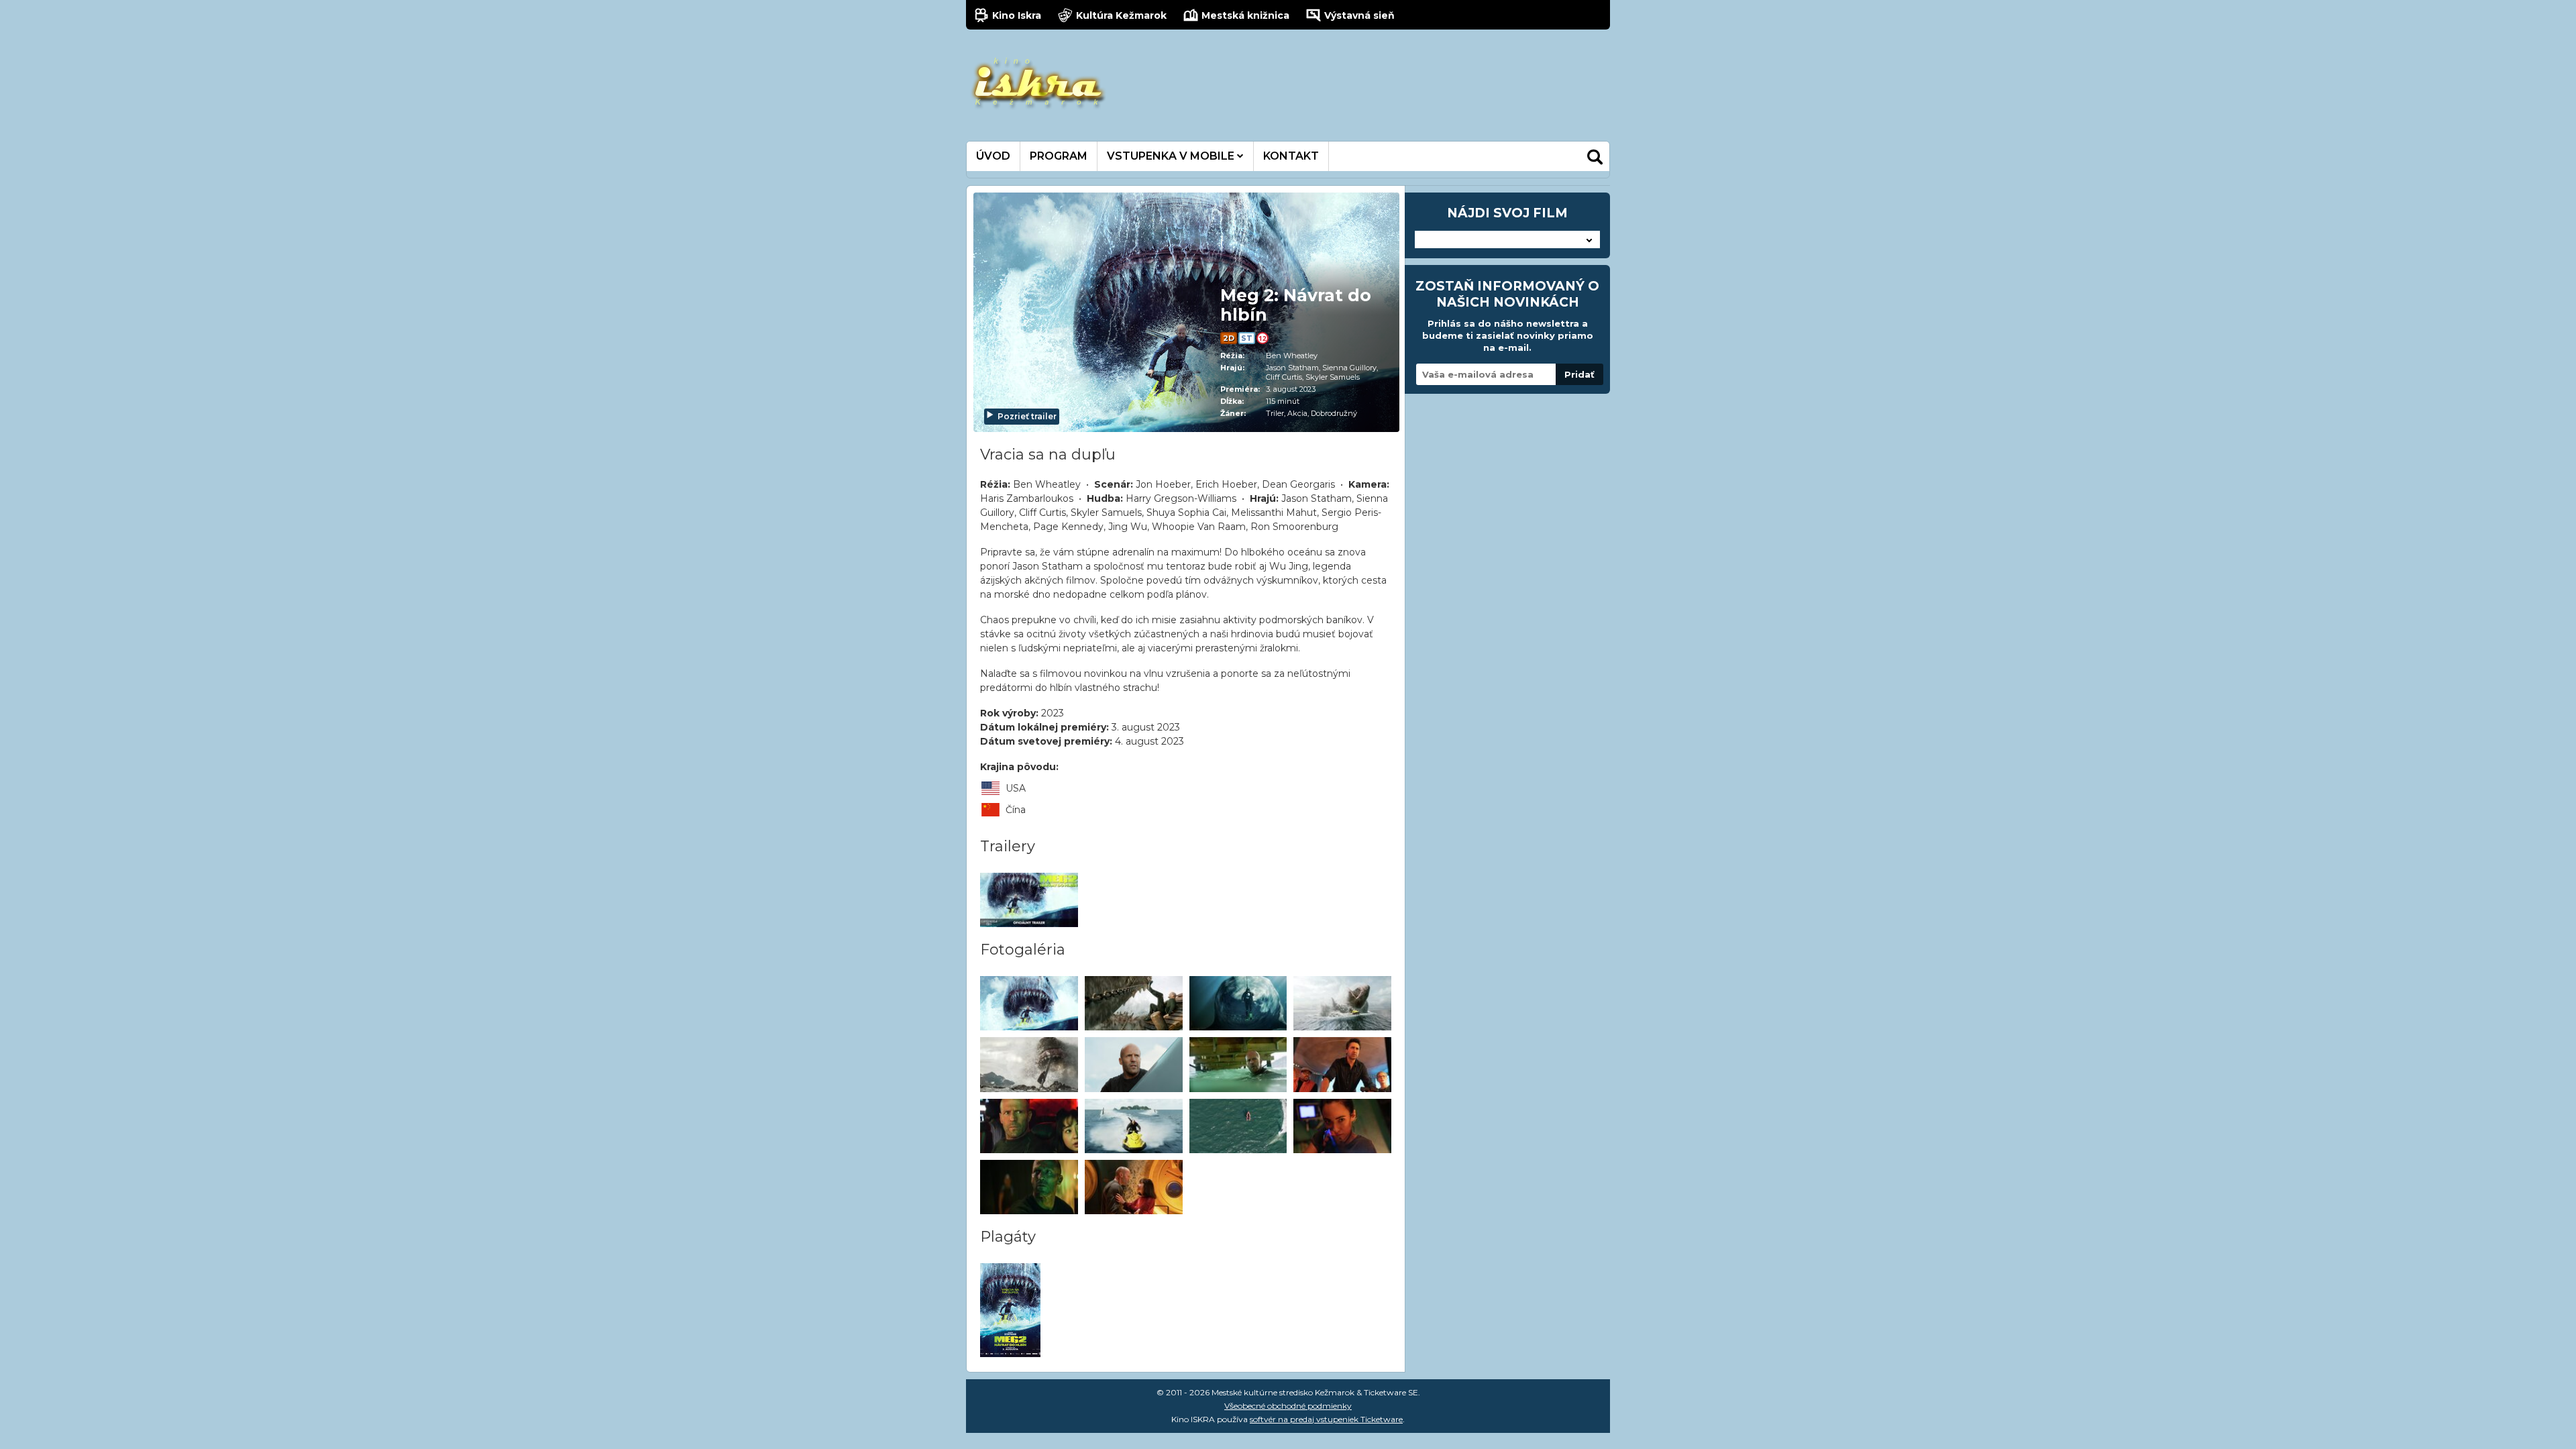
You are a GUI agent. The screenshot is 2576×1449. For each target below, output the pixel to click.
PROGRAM (1059, 156)
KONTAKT (1291, 156)
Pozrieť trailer (1027, 416)
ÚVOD (993, 156)
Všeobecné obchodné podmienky (1288, 1406)
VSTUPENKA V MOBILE (1172, 156)
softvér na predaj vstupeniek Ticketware (1326, 1419)
